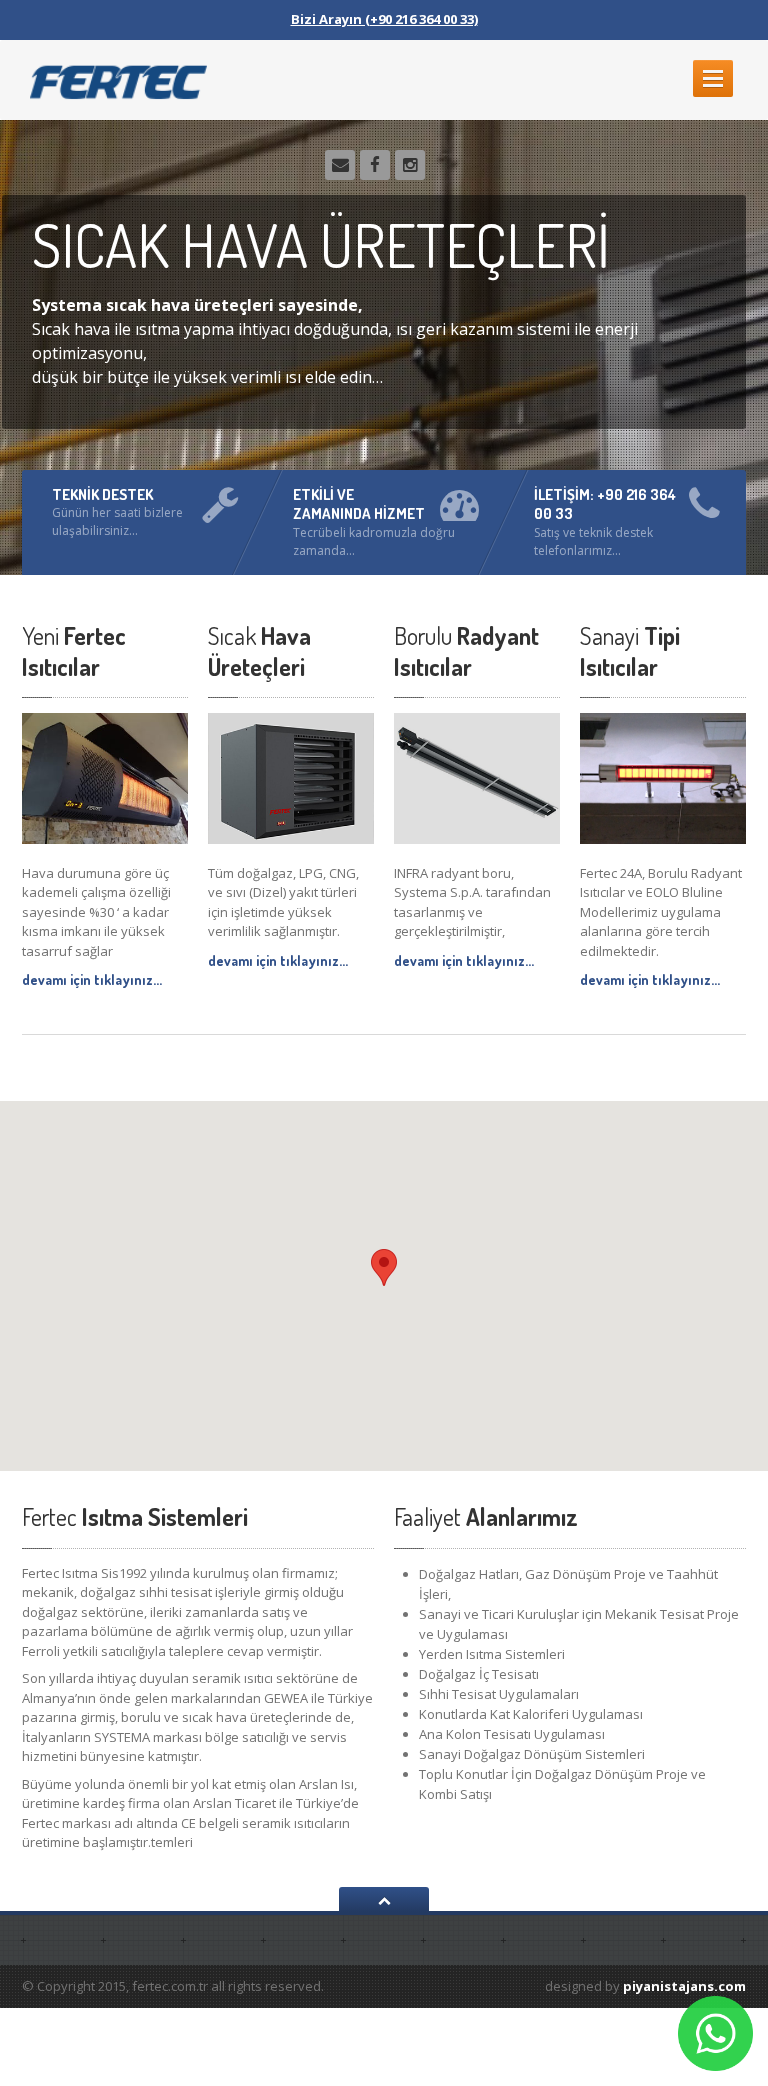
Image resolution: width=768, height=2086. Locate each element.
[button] (384, 1267)
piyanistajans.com (684, 1986)
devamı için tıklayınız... (92, 979)
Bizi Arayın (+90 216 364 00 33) (384, 19)
